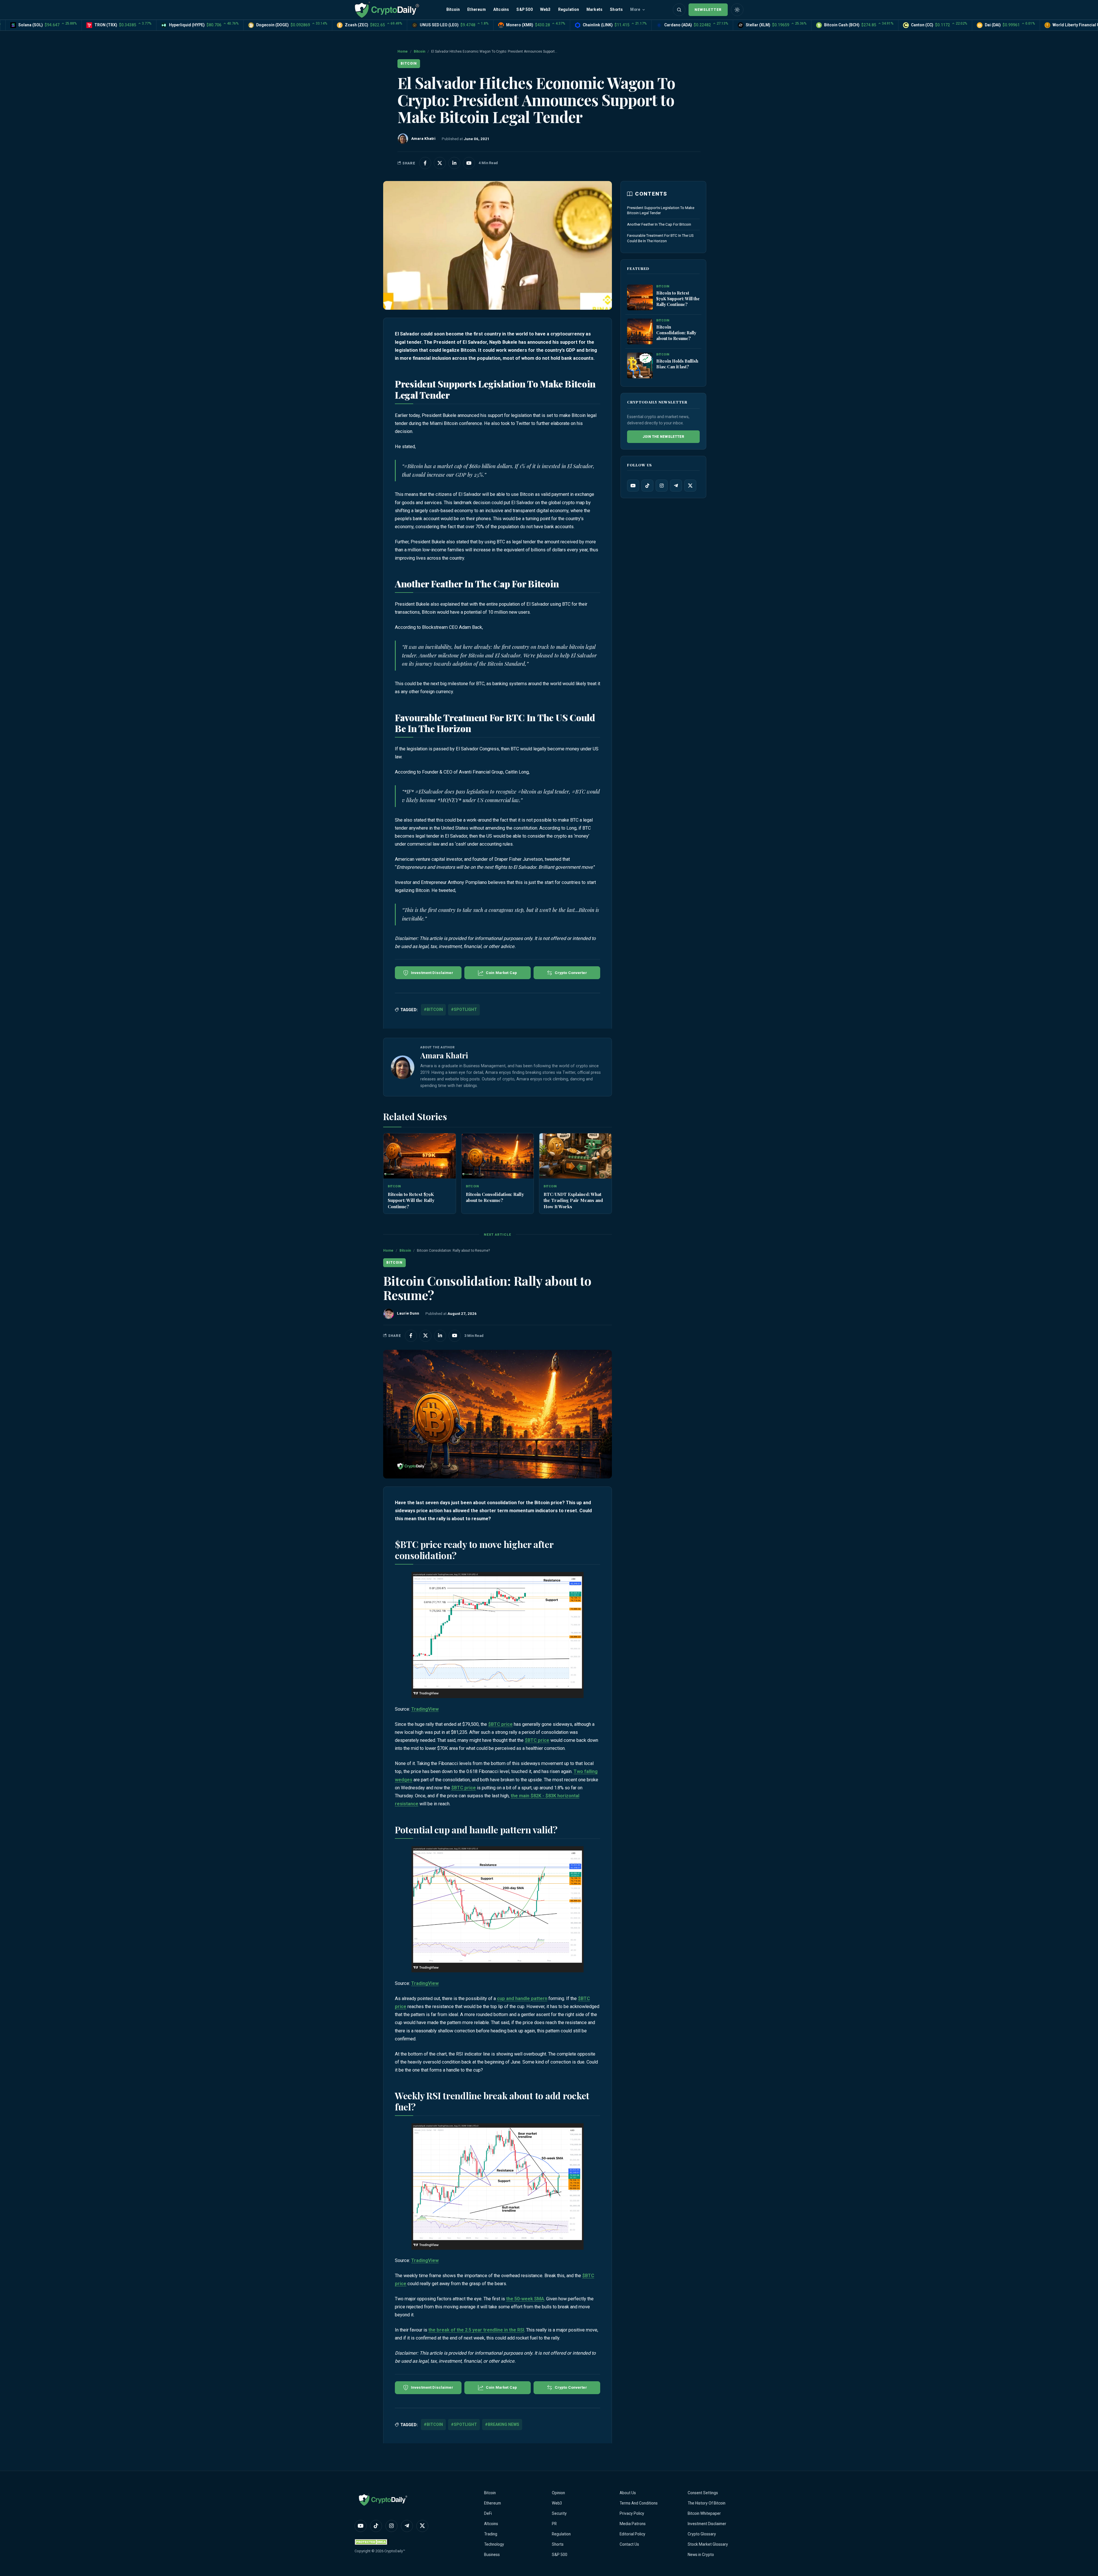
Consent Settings (703, 2493)
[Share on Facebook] (425, 163)
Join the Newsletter (663, 437)
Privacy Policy (632, 2513)
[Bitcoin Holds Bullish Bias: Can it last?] (640, 366)
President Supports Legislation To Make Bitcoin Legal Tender (661, 210)
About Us (628, 2493)
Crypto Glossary (702, 2534)
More (635, 9)
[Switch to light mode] (737, 10)
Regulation (569, 9)
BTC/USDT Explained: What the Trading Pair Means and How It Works (573, 1200)
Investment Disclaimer (707, 2524)
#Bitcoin (433, 1009)
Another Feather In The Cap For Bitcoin (659, 224)
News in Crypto (701, 2555)
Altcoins (501, 9)
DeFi (488, 2513)
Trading (491, 2534)
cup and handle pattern (522, 1998)
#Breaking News (502, 2424)
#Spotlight (464, 1009)
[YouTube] (633, 486)
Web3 (545, 9)
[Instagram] (662, 486)
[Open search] (679, 10)
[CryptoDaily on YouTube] (469, 163)
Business (492, 2555)
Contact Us (629, 2544)
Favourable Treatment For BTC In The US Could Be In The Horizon (660, 238)
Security (559, 2513)
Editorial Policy (632, 2534)
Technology (494, 2544)
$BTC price (500, 1724)
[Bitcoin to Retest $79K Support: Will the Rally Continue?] (420, 1156)
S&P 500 (524, 9)
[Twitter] (690, 486)
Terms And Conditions (639, 2503)
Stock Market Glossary (708, 2544)
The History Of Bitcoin (707, 2503)
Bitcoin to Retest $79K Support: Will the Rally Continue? (411, 1200)
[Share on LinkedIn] (454, 163)
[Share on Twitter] (440, 163)
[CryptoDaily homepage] (387, 10)
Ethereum (477, 9)
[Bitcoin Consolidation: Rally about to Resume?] (498, 1156)
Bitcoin (453, 9)
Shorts (616, 9)
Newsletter (708, 10)
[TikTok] (647, 486)
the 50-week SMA (525, 2299)
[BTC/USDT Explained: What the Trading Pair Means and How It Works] (575, 1156)
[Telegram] (676, 486)
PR (554, 2524)
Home (403, 51)
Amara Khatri (444, 1055)
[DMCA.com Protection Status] (372, 2542)
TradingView (425, 1709)
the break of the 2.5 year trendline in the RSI (476, 2330)
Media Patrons (633, 2524)
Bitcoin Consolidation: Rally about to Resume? (495, 1197)
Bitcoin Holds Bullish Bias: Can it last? (677, 364)
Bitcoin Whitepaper (704, 2513)
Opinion (558, 2493)
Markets (594, 9)
